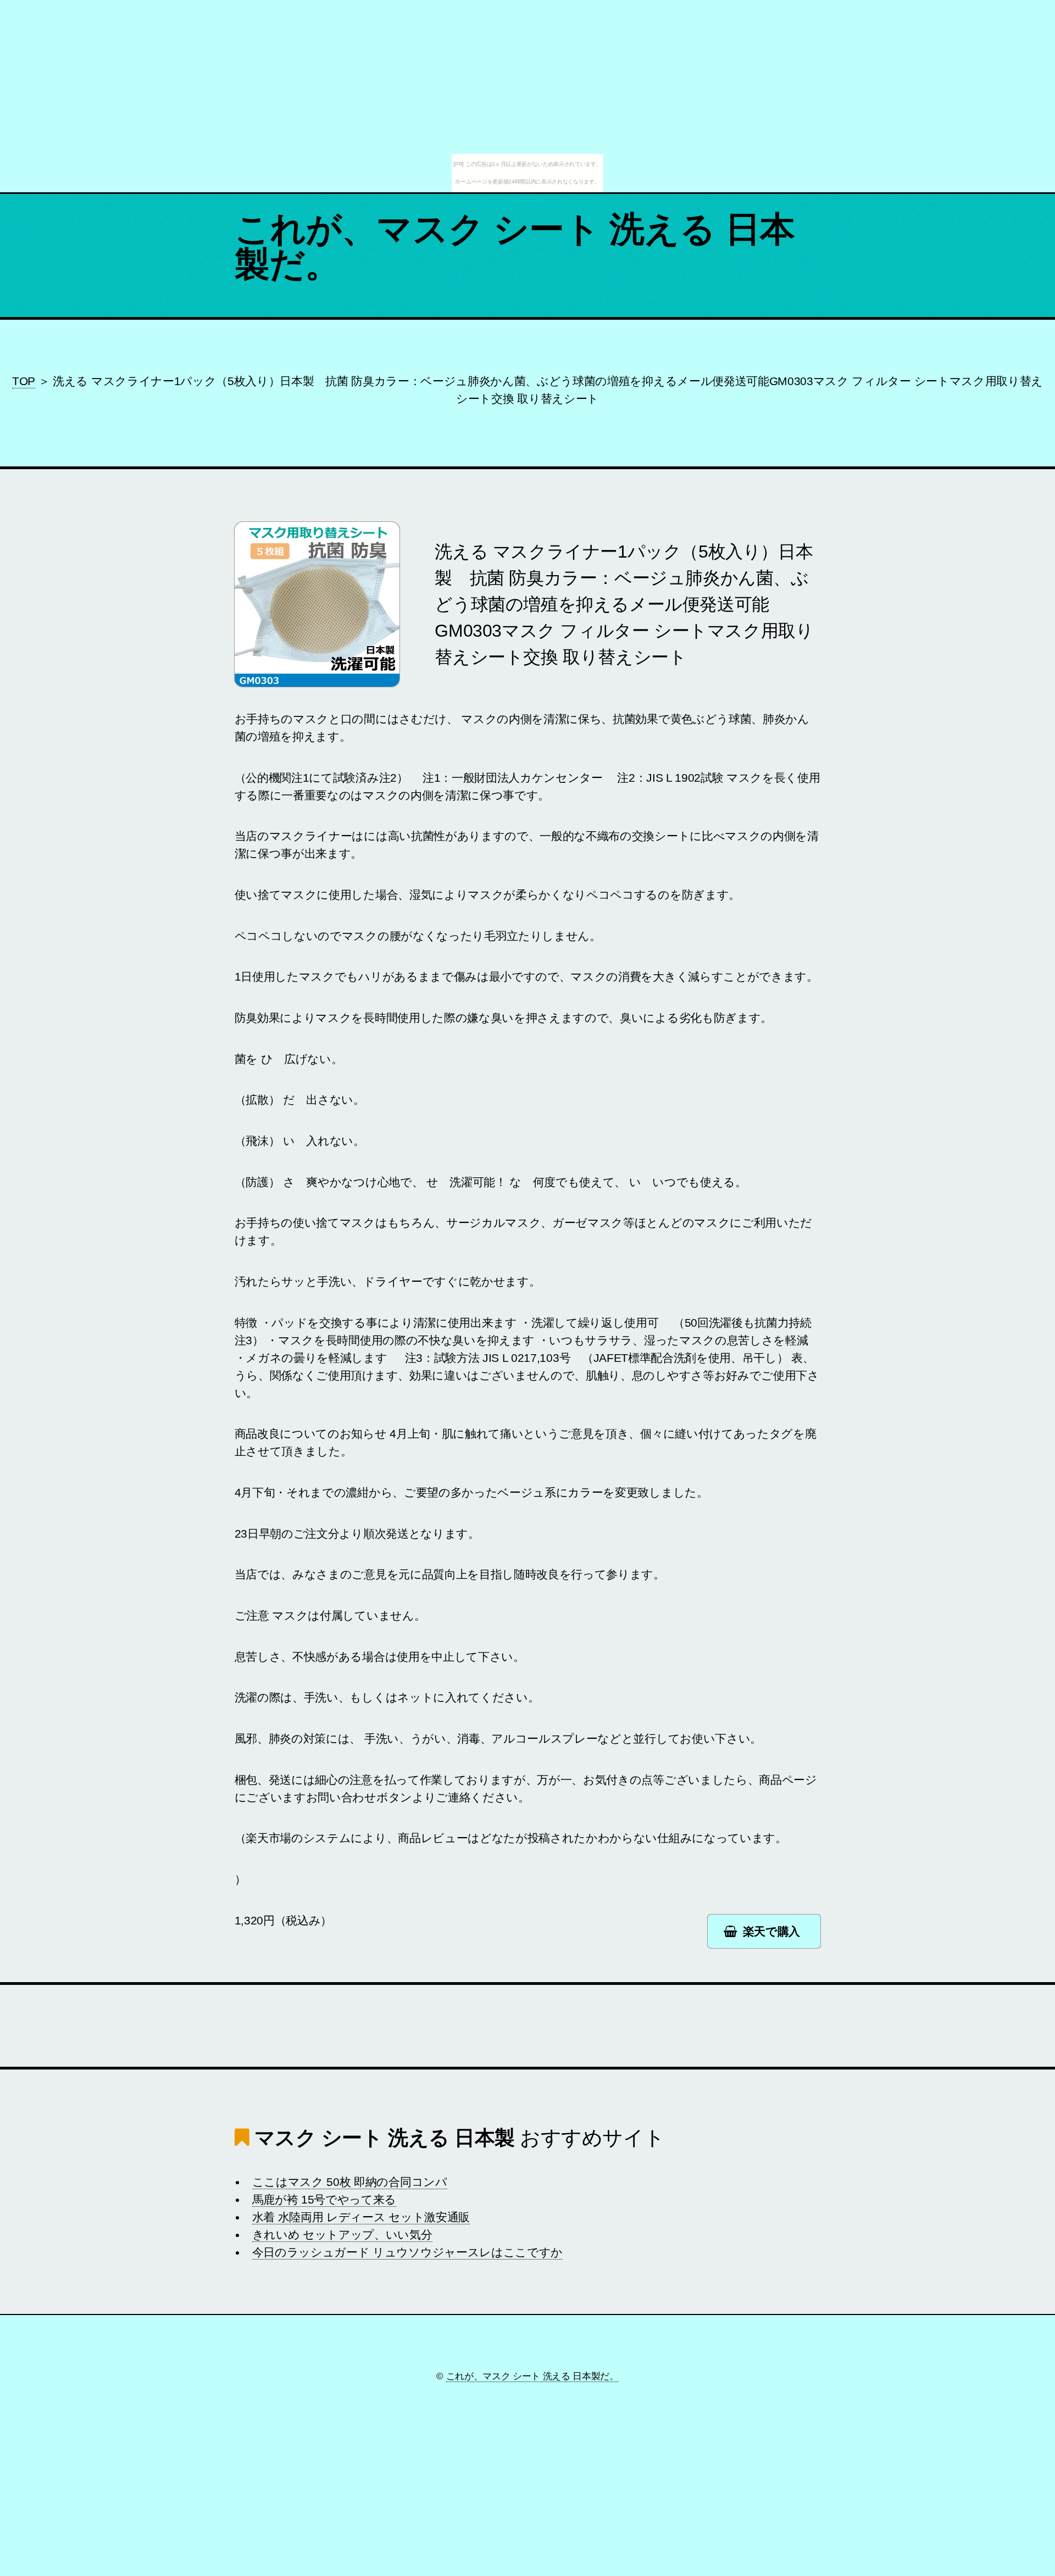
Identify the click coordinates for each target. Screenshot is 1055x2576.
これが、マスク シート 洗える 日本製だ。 (515, 247)
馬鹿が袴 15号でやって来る (324, 2200)
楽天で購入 (771, 1932)
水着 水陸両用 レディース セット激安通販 (361, 2217)
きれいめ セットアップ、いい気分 (342, 2235)
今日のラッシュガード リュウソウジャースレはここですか (407, 2252)
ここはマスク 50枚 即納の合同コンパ (350, 2182)
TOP (24, 381)
